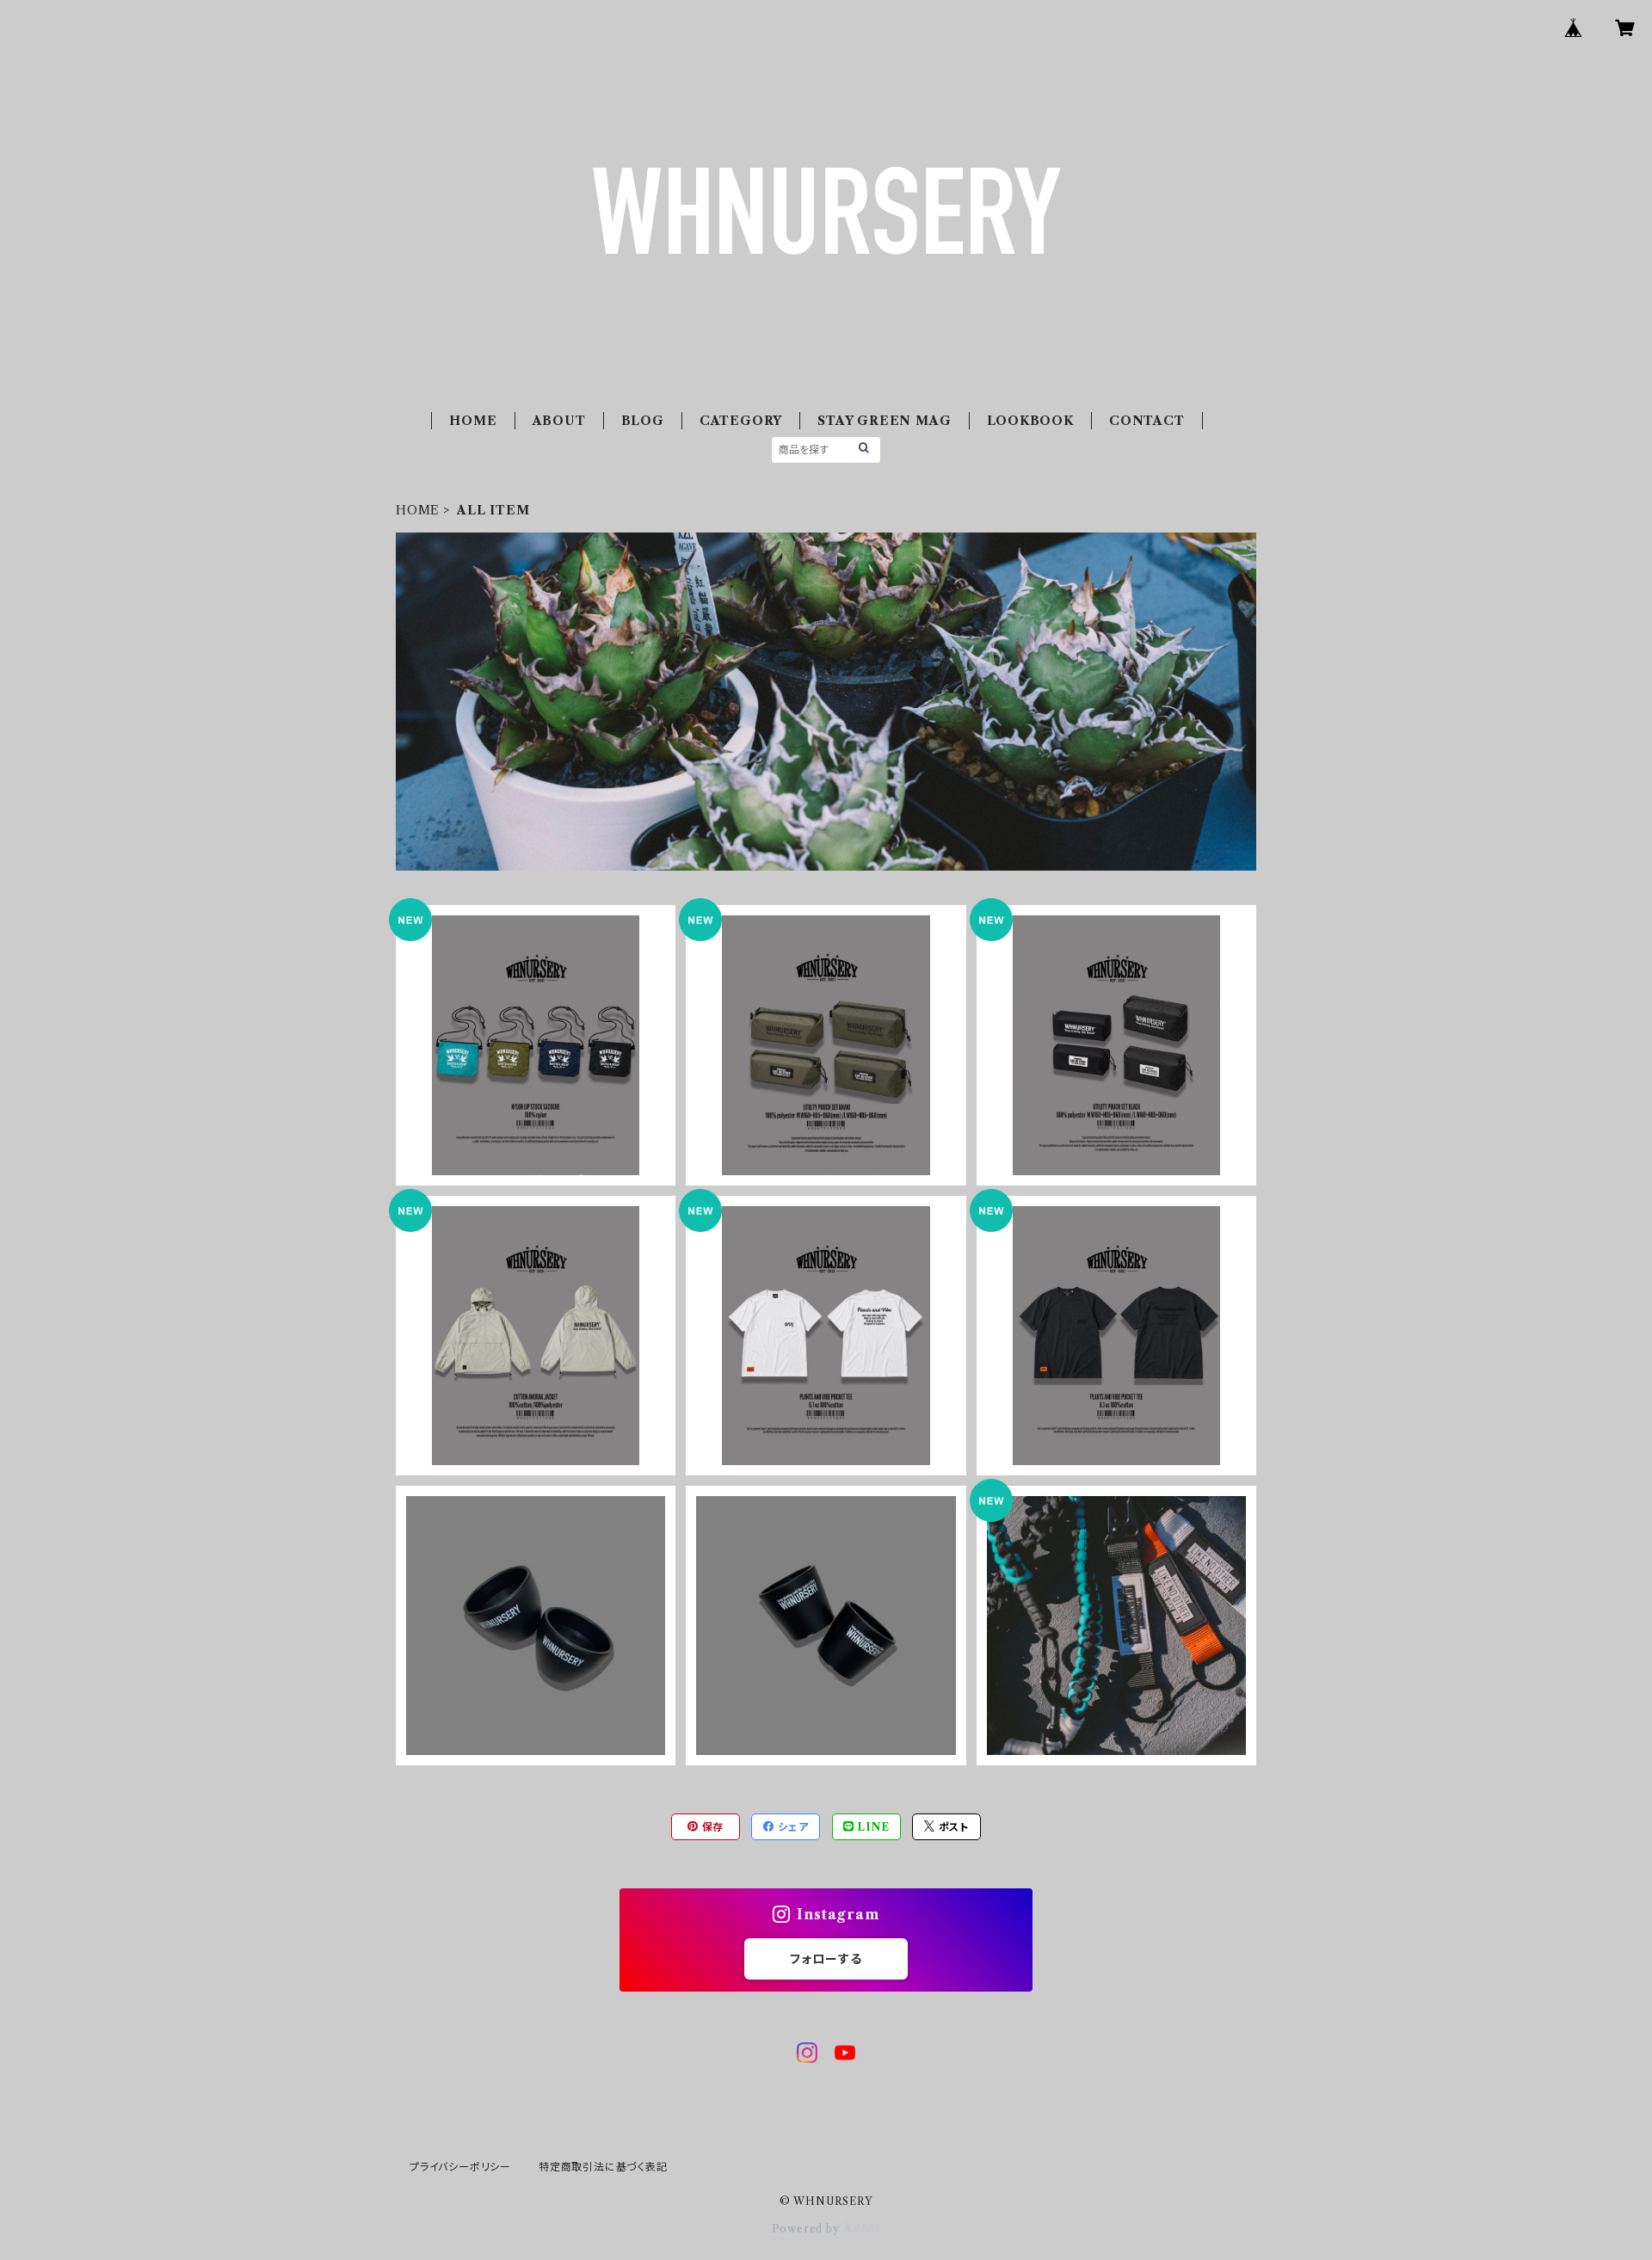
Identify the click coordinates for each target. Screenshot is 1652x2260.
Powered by (808, 2229)
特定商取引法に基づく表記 (603, 2167)
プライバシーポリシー (460, 2167)
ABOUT (559, 421)
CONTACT (1147, 421)
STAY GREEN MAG (884, 421)
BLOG (643, 421)
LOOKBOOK (1030, 421)
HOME (473, 421)
